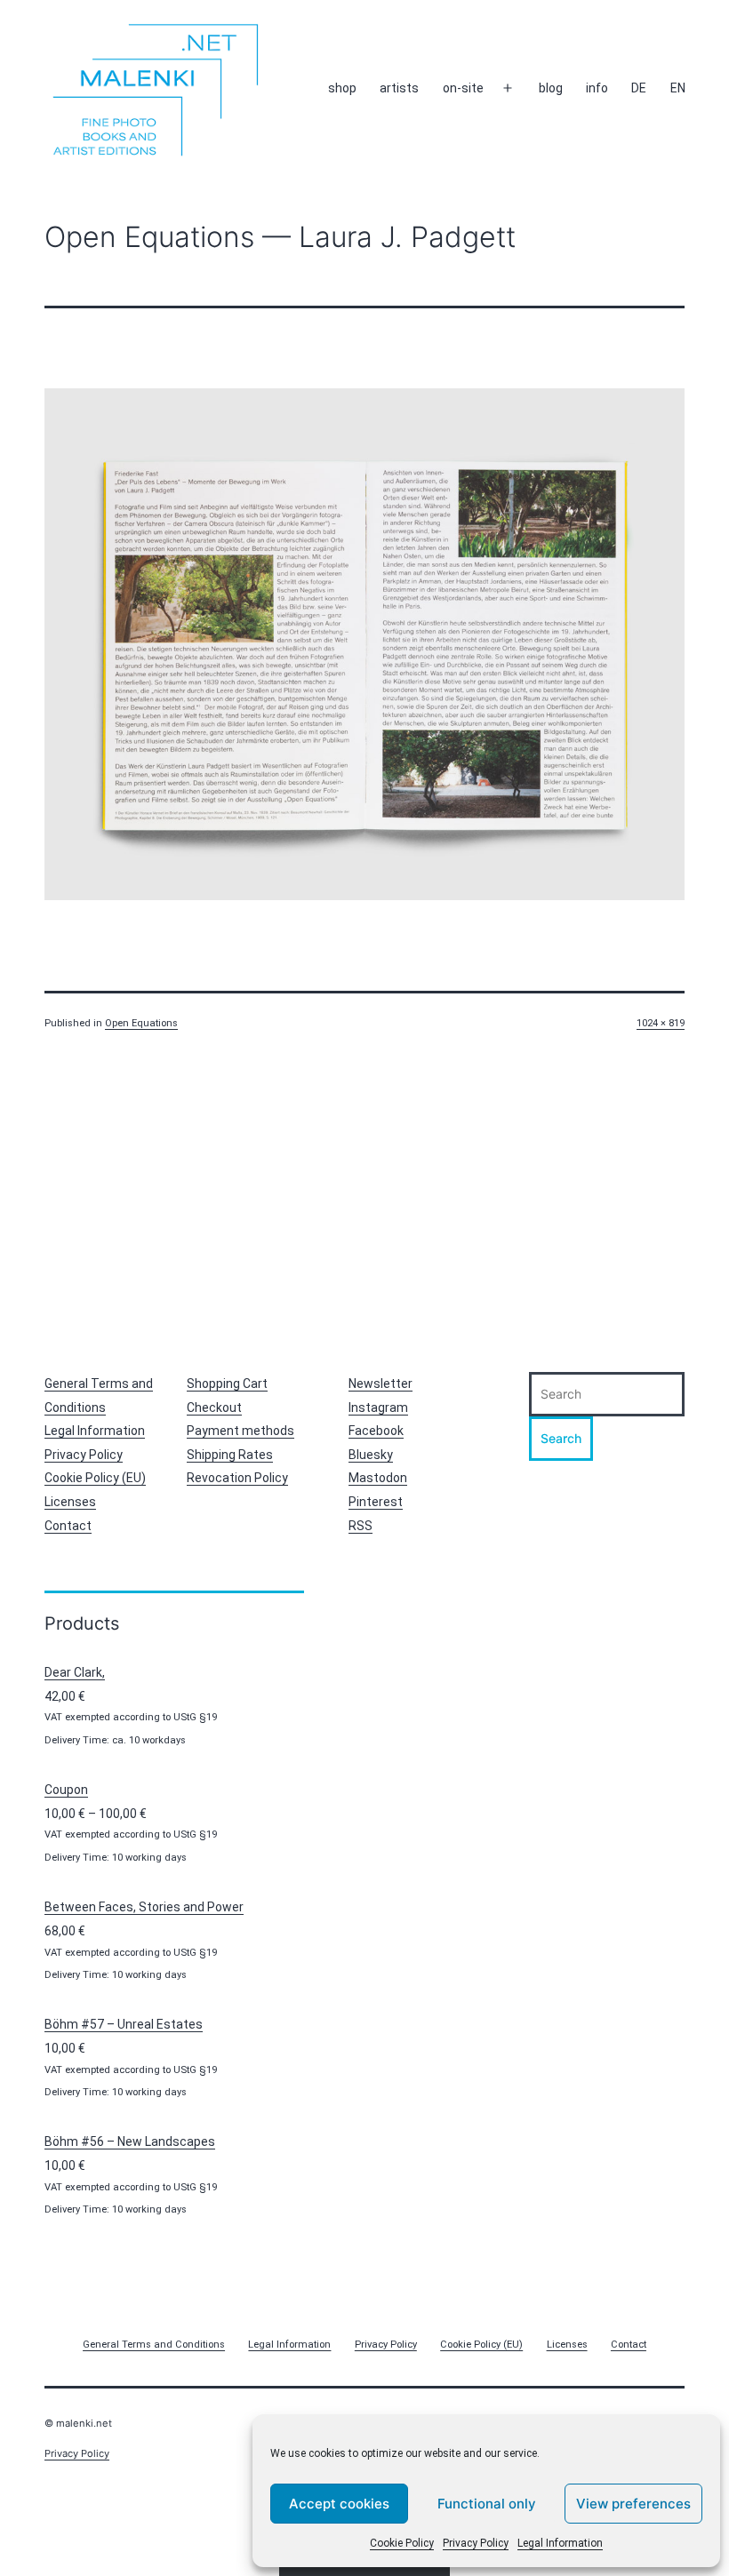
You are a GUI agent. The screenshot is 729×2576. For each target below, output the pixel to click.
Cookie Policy (402, 2543)
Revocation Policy (237, 1478)
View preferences (633, 2504)
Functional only (487, 2504)
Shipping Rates (230, 1455)
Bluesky (371, 1455)
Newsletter (381, 1384)
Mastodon (378, 1478)
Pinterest (376, 1502)
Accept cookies (339, 2504)
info (597, 88)
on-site (463, 88)
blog (551, 88)
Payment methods (240, 1431)
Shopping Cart (227, 1384)
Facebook (376, 1431)
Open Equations (141, 1023)
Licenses (70, 1502)
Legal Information (560, 2543)
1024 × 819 (661, 1023)
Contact (68, 1526)
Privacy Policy (476, 2543)
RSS (360, 1526)
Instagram (378, 1408)
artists (399, 88)
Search (561, 1438)
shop (342, 88)
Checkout (214, 1408)
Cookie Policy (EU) (95, 1478)
